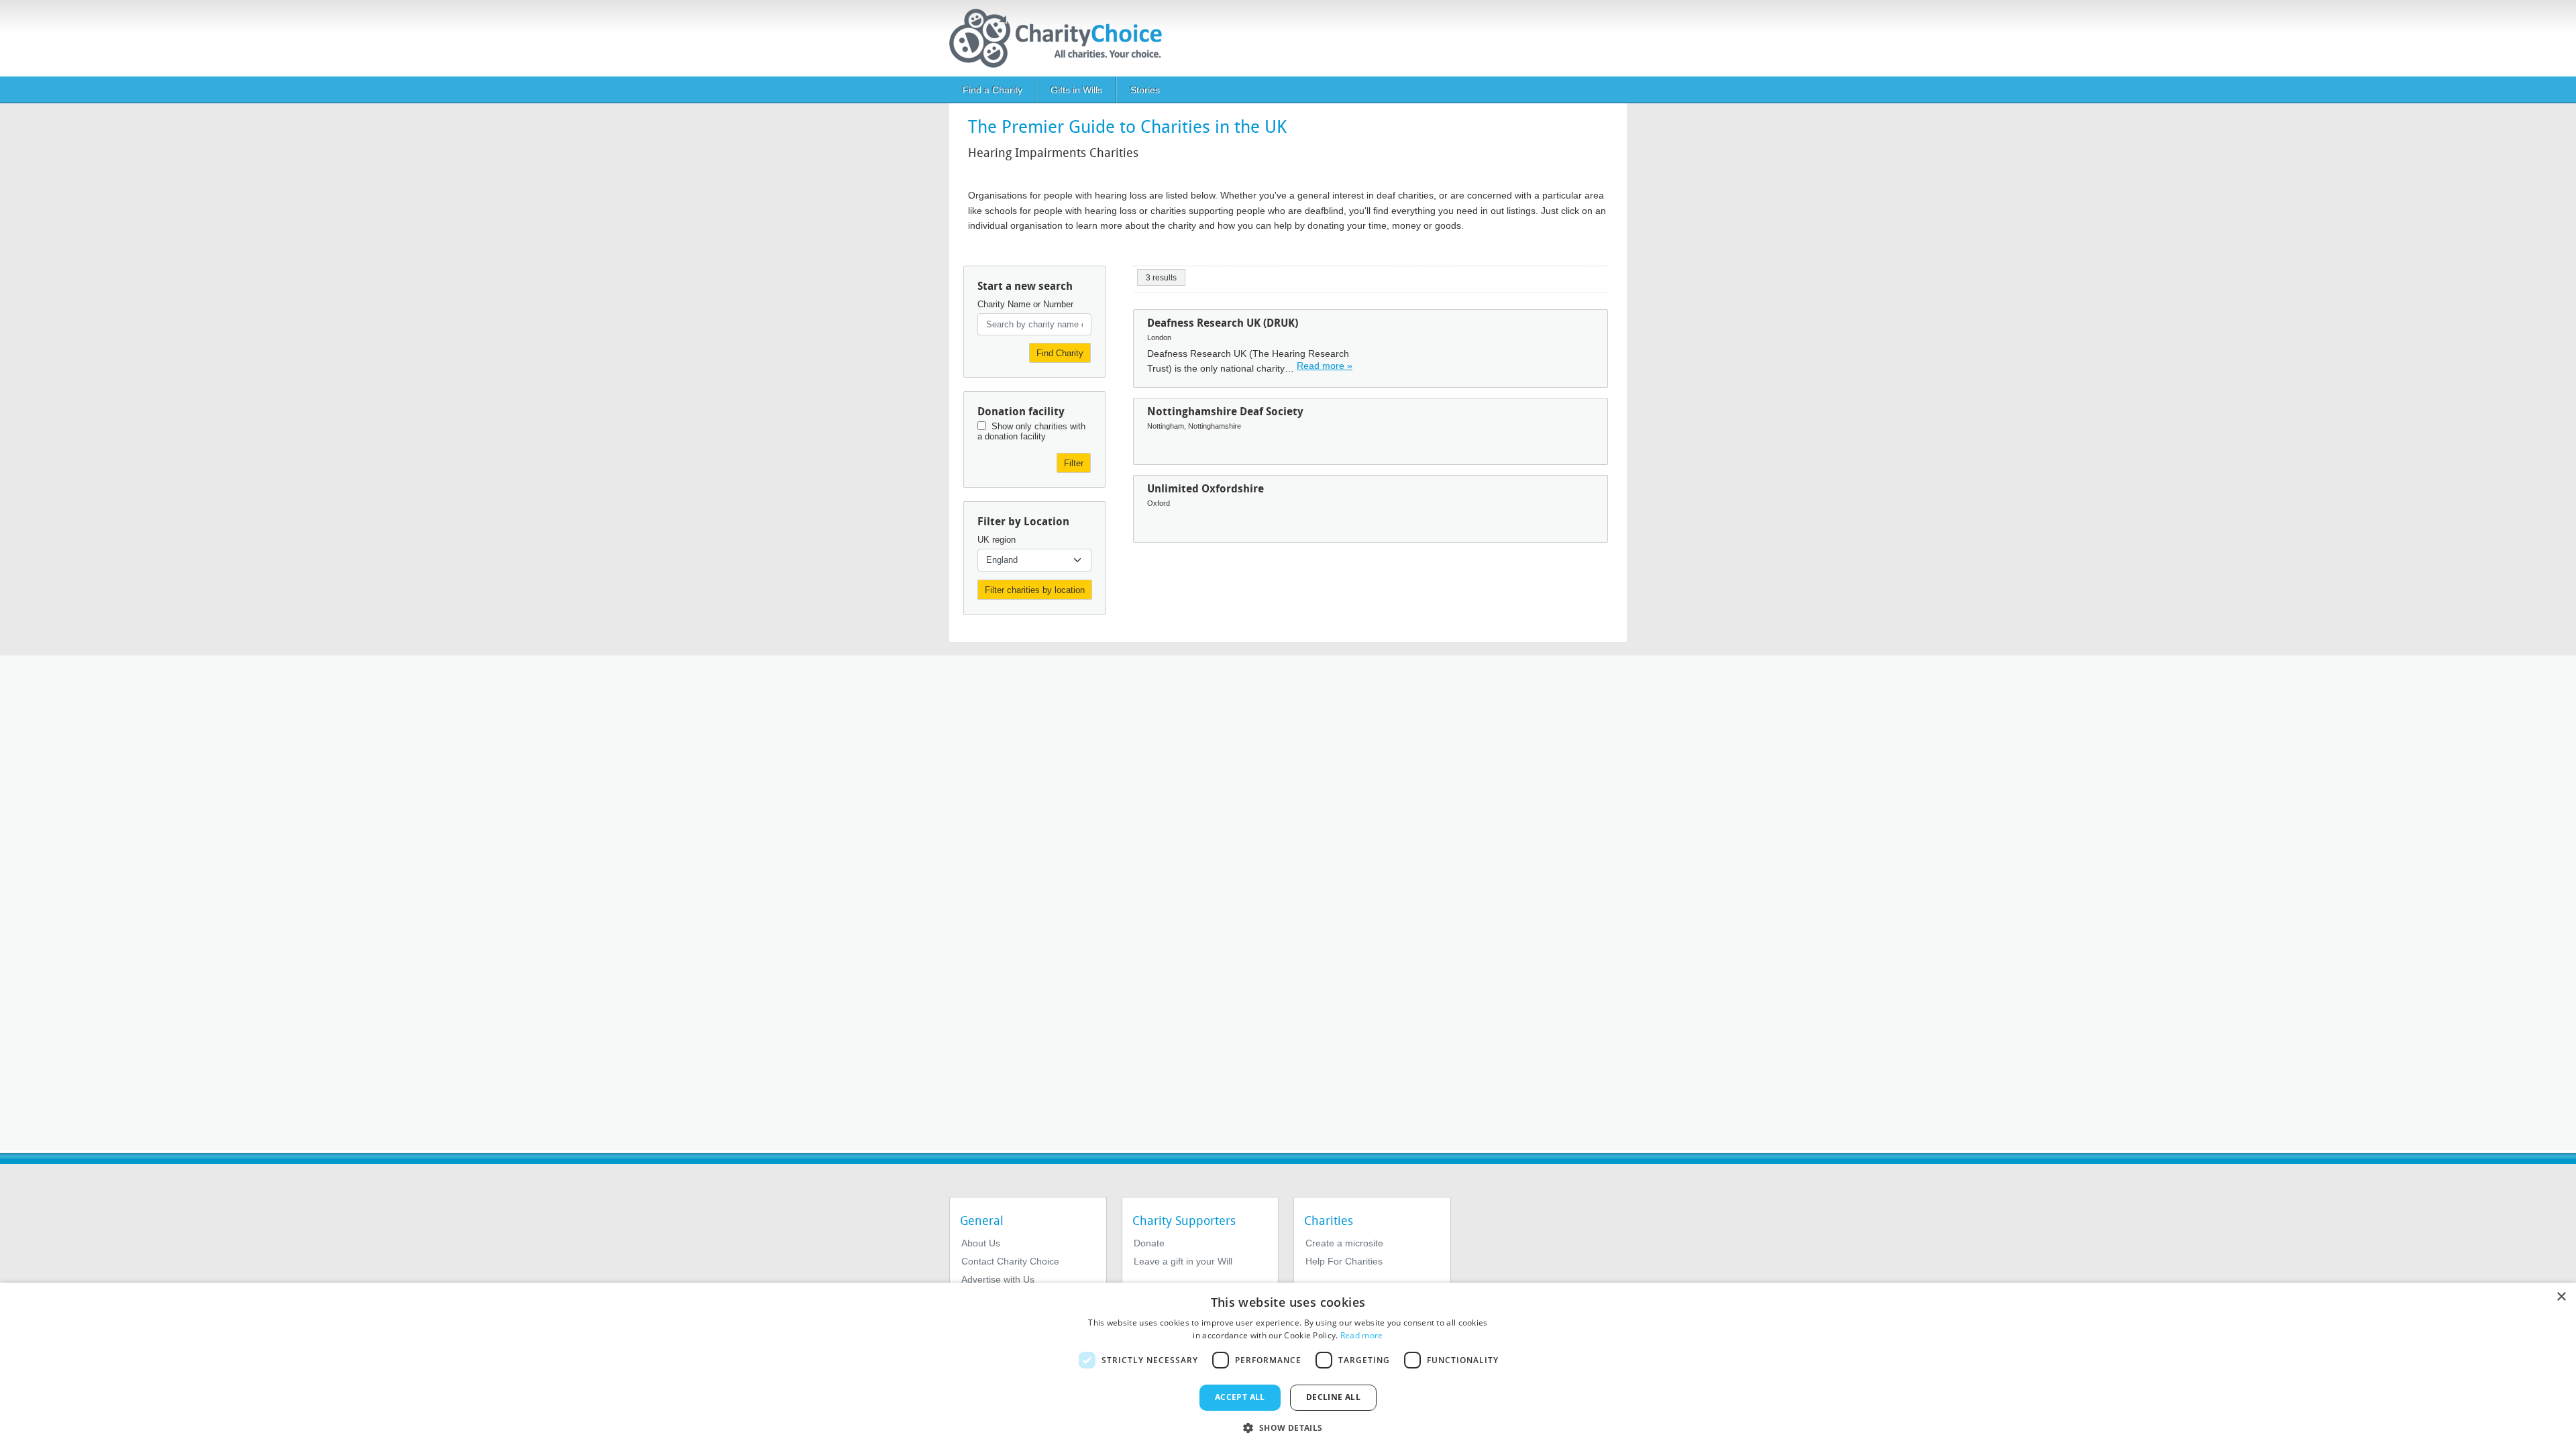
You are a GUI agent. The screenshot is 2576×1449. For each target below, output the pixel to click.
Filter (1074, 463)
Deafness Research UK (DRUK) (1223, 323)
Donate (1149, 1243)
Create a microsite (1344, 1243)
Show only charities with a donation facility (1031, 431)
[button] (1288, 1427)
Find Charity (1060, 353)
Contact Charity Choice (1010, 1261)
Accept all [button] (1240, 1397)
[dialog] (1288, 1366)
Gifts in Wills (1076, 90)
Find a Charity (992, 90)
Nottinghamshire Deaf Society (1225, 412)
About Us (981, 1243)
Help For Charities (1344, 1261)
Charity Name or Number (1025, 304)
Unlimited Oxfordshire (1205, 489)
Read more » (1325, 366)
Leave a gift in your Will (1183, 1261)
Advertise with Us (998, 1279)
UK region (997, 540)
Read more (1362, 1335)
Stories (1145, 90)
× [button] (2561, 1297)
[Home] (1061, 38)
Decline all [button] (1333, 1397)
